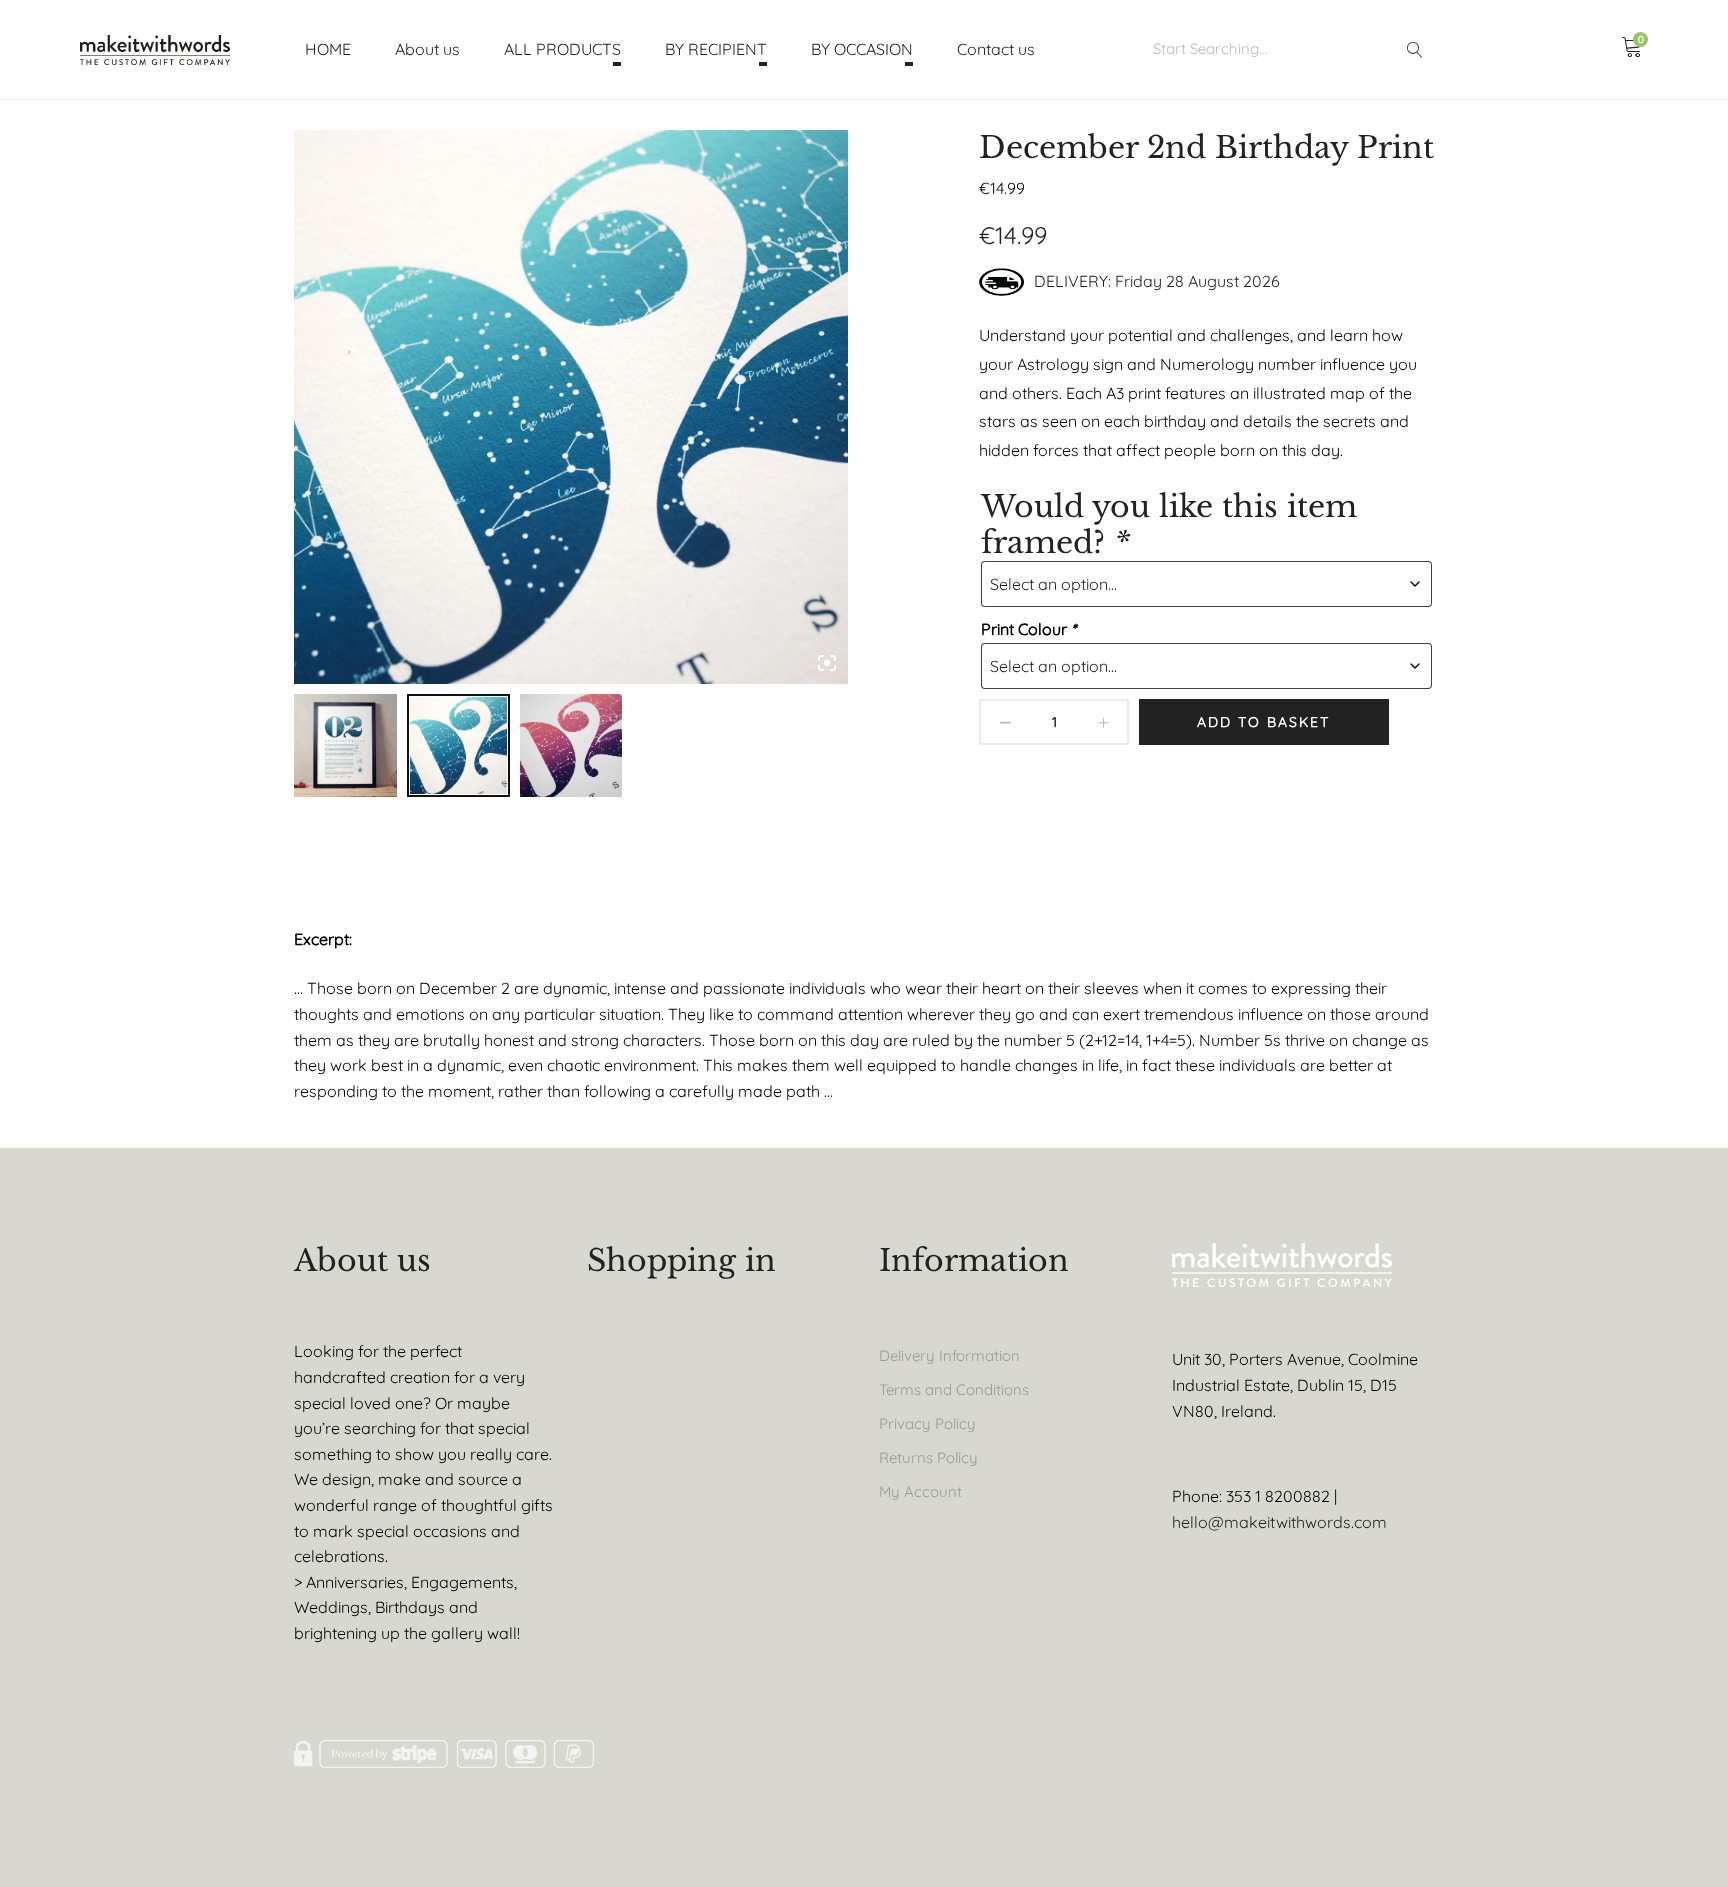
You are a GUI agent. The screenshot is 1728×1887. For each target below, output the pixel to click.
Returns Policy (928, 1457)
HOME (328, 49)
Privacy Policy (927, 1423)
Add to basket (1263, 722)
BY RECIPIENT (716, 49)
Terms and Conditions (954, 1389)
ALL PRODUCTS (562, 49)
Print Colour (1028, 629)
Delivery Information (949, 1355)
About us (427, 49)
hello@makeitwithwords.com (1279, 1522)
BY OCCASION (862, 49)
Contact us (996, 49)
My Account (920, 1491)
